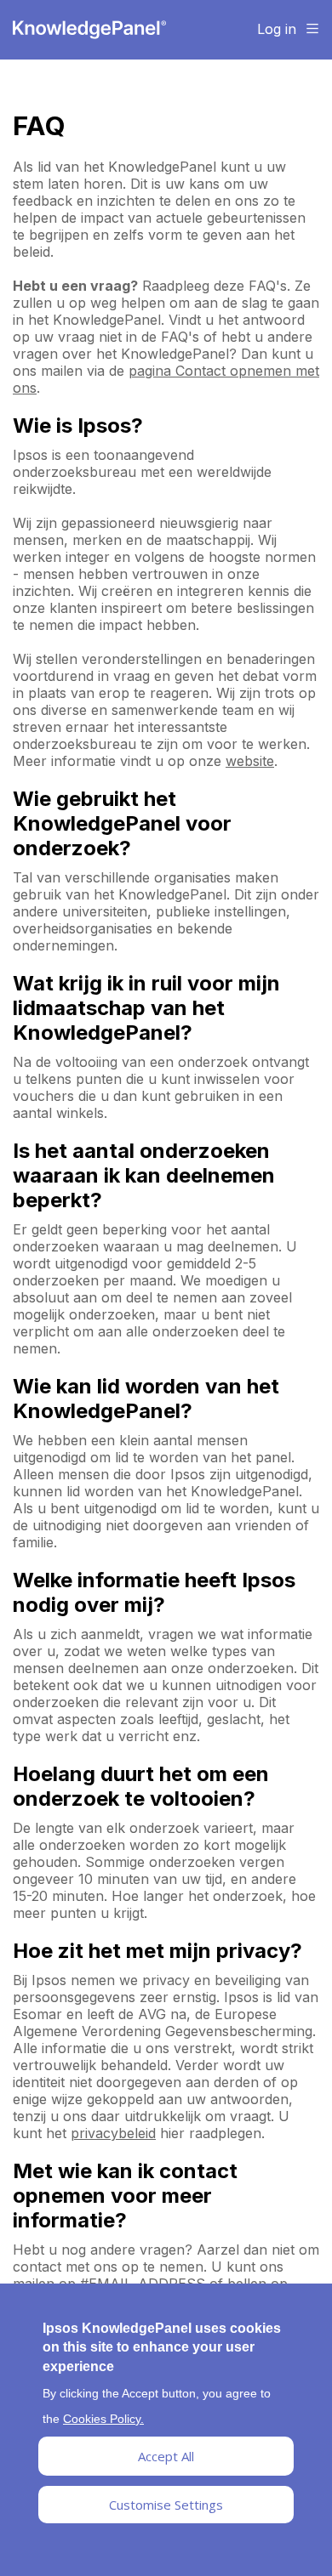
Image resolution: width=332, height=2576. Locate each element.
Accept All (166, 2456)
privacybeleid (113, 2133)
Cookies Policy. (103, 2419)
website (250, 761)
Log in (277, 29)
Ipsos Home (89, 30)
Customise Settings (166, 2505)
